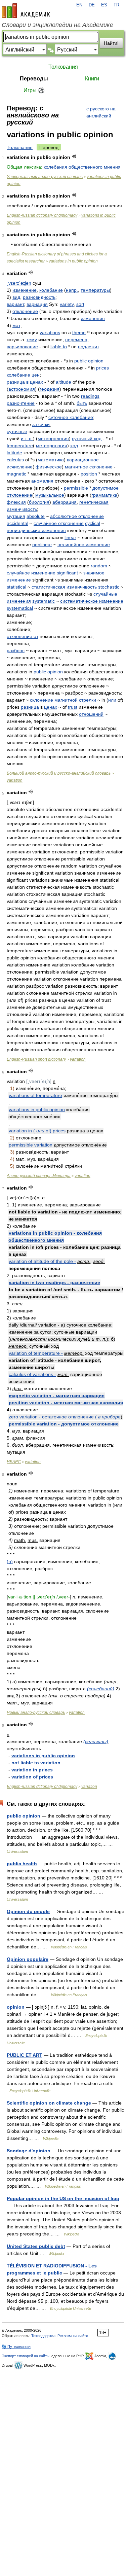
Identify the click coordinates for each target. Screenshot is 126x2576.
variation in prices (32, 1770)
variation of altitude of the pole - (42, 1261)
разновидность (39, 297)
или (112, 700)
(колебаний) (101, 1689)
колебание (51, 290)
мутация (16, 516)
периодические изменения (36, 530)
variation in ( (22, 1131)
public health (22, 1864)
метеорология (53, 438)
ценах (51, 707)
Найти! (111, 43)
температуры (95, 290)
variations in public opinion (73, 261)
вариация (37, 304)
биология (39, 502)
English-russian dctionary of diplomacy (42, 215)
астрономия (22, 389)
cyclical (93, 523)
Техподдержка (43, 2336)
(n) (10, 1561)
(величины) (96, 1741)
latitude (14, 453)
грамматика (104, 495)
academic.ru (26, 11)
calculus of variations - (32, 1374)
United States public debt (36, 2246)
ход (74, 446)
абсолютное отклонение (77, 516)
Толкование (20, 147)
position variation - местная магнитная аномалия (66, 1403)
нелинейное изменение (84, 544)
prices (102, 368)
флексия (16, 502)
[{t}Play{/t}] (74, 156)
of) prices (56, 1131)
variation (15, 780)
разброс (16, 650)
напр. (72, 290)
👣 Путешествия (16, 2346)
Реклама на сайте (73, 2336)
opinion (55, 672)
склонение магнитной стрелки (63, 700)
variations (50, 332)
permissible (76, 488)
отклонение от (23, 636)
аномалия (42, 481)
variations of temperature (35, 1095)
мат (16, 325)
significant (67, 573)
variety (67, 304)
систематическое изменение (92, 601)
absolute (36, 516)
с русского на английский (101, 112)
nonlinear (42, 544)
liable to (59, 347)
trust (73, 707)
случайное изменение (31, 573)
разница (30, 707)
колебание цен (23, 375)
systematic (44, 601)
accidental (17, 523)
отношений (91, 714)
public (40, 672)
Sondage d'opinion (29, 2151)
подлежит (89, 347)
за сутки (41, 424)
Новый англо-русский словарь (36, 1713)
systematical (20, 608)
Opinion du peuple (28, 1911)
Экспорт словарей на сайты (26, 2356)
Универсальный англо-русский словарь (45, 177)
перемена (76, 340)
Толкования (63, 67)
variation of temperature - (36, 1353)
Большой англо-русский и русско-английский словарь (59, 773)
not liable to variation (36, 1763)
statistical (16, 587)
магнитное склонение (89, 467)
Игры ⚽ (34, 90)
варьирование (22, 347)
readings (90, 396)
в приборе (109, 1417)
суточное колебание (71, 417)
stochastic (109, 587)
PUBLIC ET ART (25, 2055)
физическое (49, 467)
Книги (92, 79)
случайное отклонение (59, 523)
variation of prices (32, 1777)
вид (16, 297)
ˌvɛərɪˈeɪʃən (19, 283)
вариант (15, 304)
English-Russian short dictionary (36, 1059)
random (99, 566)
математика (51, 460)
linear (70, 537)
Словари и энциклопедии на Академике (57, 25)
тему (32, 340)
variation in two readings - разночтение (54, 1282)
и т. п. (27, 438)
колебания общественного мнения (82, 167)
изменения (93, 318)
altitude (64, 382)
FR (116, 5)
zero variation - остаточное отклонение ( (53, 1417)
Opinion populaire (28, 1959)
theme (79, 332)
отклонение (25, 311)
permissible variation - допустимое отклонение (64, 1424)
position (89, 474)
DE (92, 5)
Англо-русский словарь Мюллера (39, 1176)
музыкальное (50, 495)
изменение (25, 290)
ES (104, 5)
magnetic (16, 474)
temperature (20, 446)
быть (82, 403)
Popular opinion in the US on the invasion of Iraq (63, 2198)
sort (80, 304)
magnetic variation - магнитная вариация (57, 1396)
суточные (17, 431)
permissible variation (31, 1145)
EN (79, 5)
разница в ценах (25, 382)
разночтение (21, 403)
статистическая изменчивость (64, 587)
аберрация (65, 502)
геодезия (50, 389)
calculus (15, 460)
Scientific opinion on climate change (49, 2103)
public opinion (89, 361)
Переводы (34, 79)
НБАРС (14, 1462)
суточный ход (87, 438)
